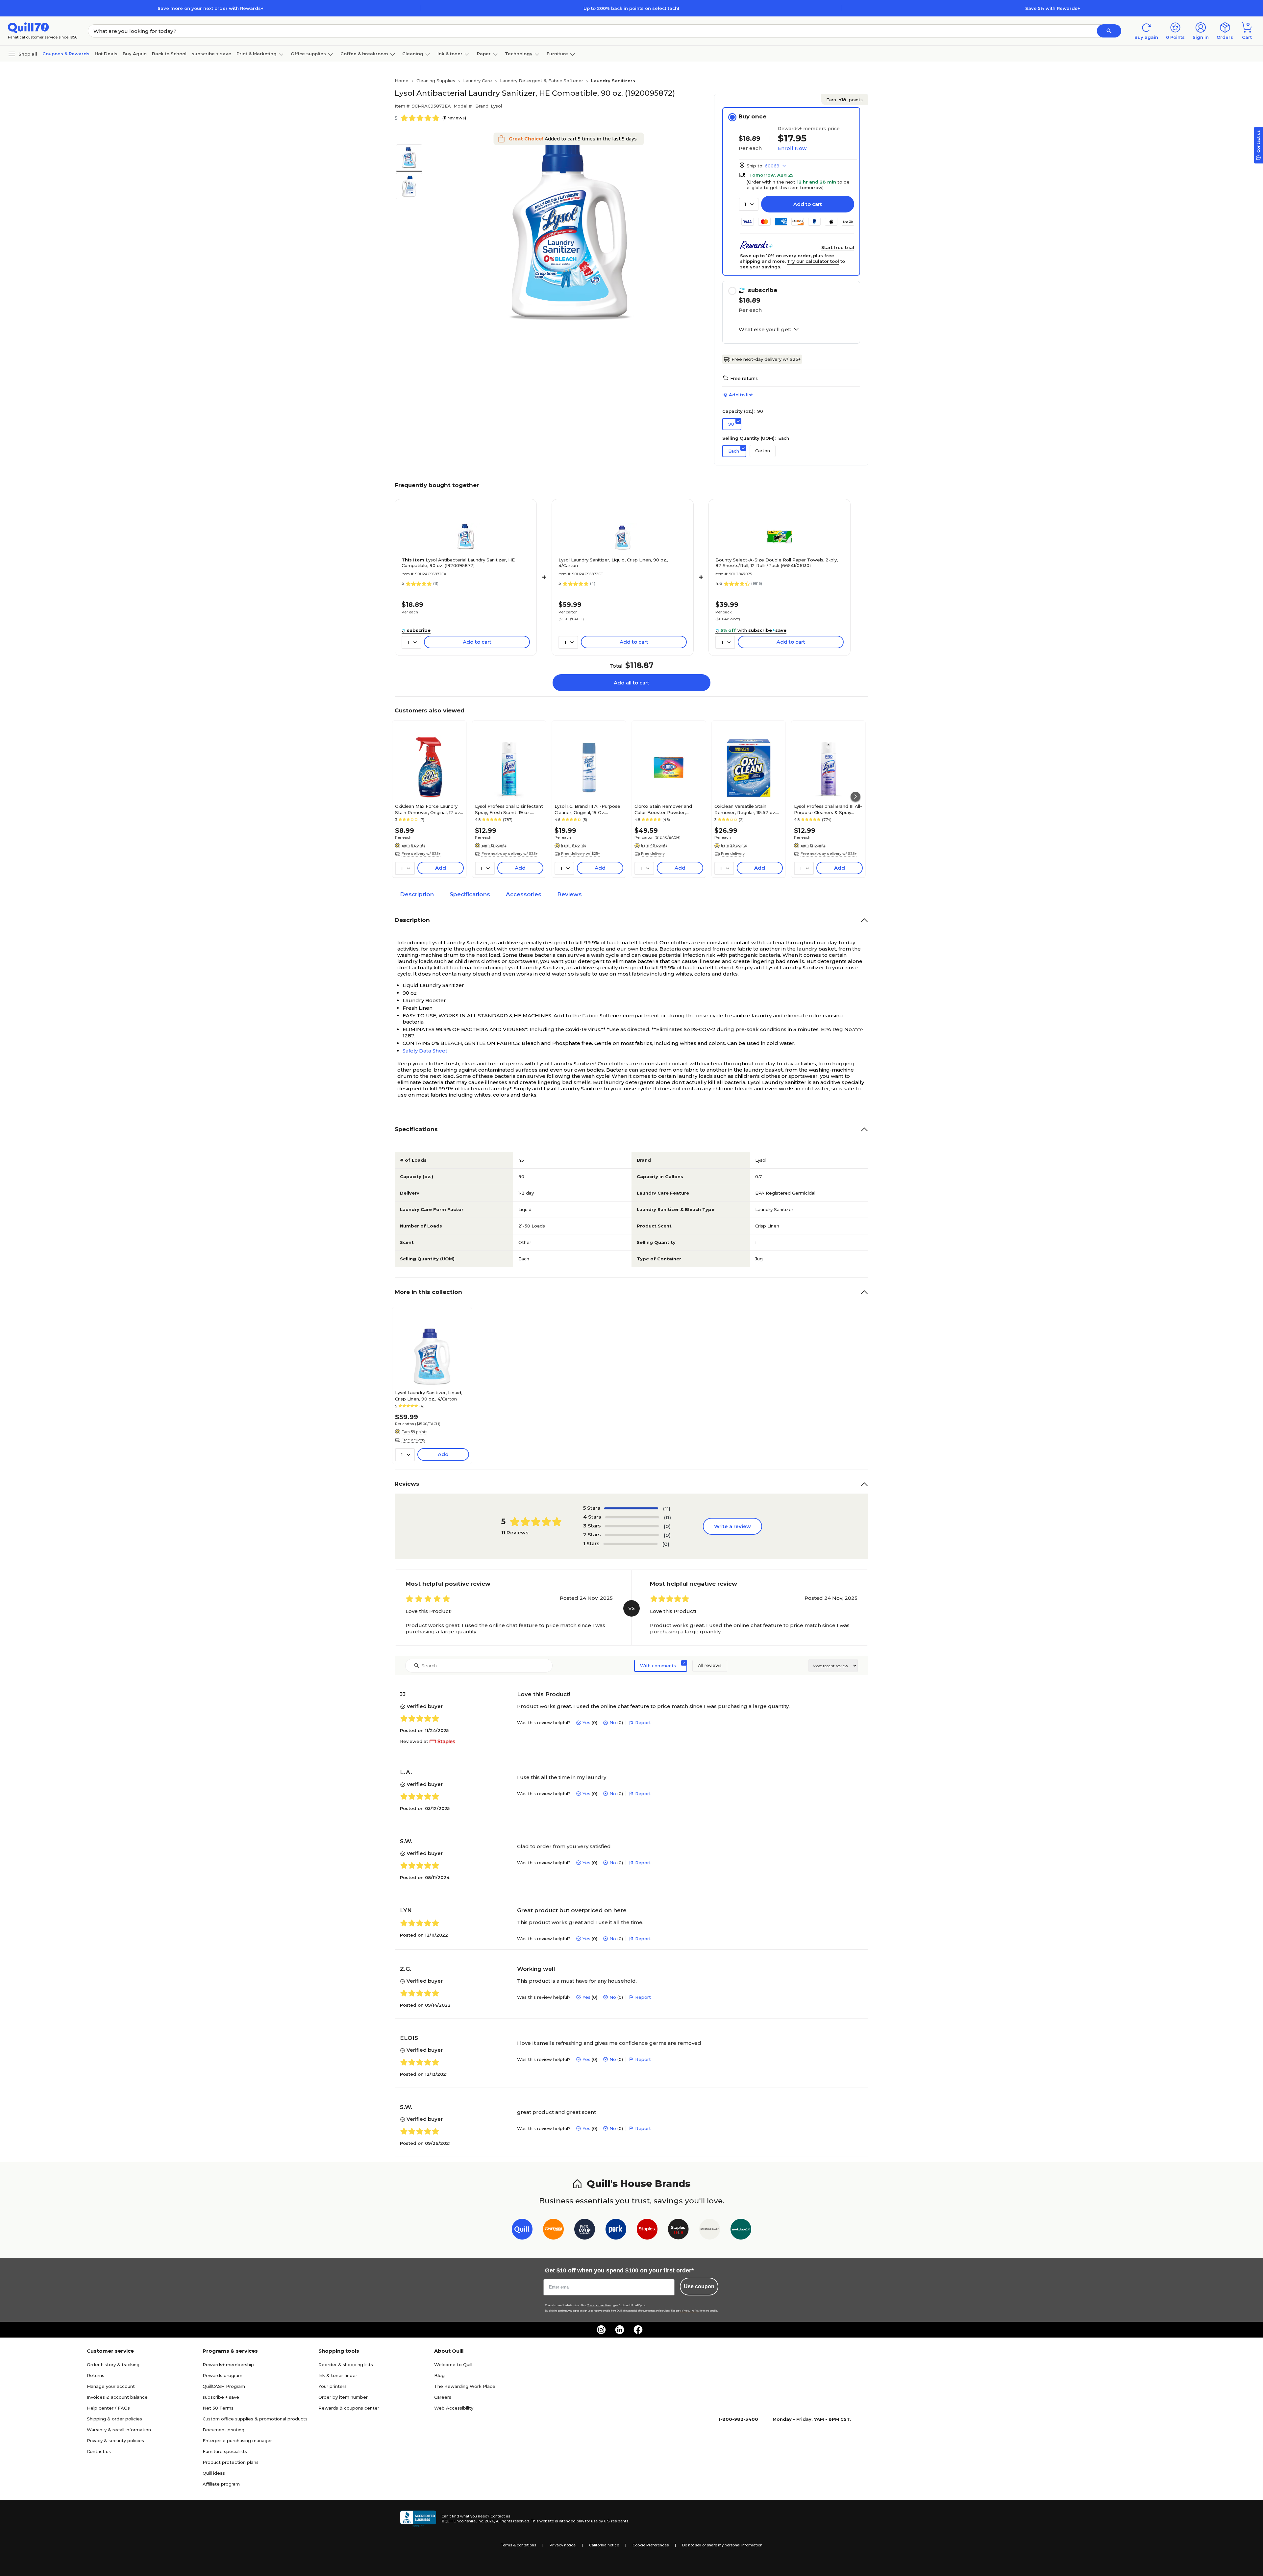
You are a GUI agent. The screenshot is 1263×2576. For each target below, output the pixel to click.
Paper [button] (484, 54)
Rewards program (223, 2375)
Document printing (223, 2430)
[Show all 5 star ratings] (631, 1508)
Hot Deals (106, 54)
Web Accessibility (454, 2408)
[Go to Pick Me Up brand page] (585, 2230)
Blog (439, 2375)
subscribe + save (211, 54)
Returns (96, 2375)
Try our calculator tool (813, 261)
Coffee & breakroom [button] (364, 54)
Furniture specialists (225, 2451)
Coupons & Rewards (66, 54)
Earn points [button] (844, 100)
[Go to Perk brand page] (616, 2230)
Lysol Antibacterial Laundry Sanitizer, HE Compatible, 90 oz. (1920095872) (458, 563)
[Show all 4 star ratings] (632, 1517)
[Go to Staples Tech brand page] (678, 2230)
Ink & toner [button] (450, 54)
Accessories (524, 894)
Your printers (333, 2386)
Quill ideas (214, 2473)
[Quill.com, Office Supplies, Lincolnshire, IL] (418, 2519)
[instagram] (601, 2330)
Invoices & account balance (117, 2397)
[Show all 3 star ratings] (632, 1526)
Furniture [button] (557, 54)
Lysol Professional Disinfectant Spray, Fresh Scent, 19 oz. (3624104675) (509, 809)
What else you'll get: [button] (765, 330)
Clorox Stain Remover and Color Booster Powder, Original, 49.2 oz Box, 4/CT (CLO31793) (664, 809)
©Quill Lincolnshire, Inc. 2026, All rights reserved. (486, 2521)
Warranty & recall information (119, 2430)
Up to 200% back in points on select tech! (631, 8)
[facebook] (638, 2330)
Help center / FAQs (108, 2408)
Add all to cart (631, 683)
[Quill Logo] (28, 27)
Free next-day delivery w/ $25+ (766, 359)
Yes (586, 1722)
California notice (604, 2545)
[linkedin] (620, 2330)
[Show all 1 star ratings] (631, 1544)
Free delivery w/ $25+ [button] (421, 854)
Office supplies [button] (308, 54)
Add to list (741, 395)
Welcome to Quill (453, 2365)
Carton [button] (763, 451)
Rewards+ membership (228, 2365)
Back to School (169, 54)
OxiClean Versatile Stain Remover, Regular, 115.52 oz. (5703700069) (745, 809)
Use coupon (699, 2286)
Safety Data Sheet (425, 1051)
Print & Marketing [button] (257, 54)
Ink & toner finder (338, 2375)
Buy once (752, 116)
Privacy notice (563, 2545)
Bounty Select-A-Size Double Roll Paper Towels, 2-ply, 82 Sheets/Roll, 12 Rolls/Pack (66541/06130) (777, 563)
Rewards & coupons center (349, 2408)
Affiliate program (221, 2484)
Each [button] (734, 451)
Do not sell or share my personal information (722, 2545)
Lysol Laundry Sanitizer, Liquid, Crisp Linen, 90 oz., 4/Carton (613, 563)
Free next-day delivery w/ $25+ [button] (510, 854)
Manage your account (111, 2386)
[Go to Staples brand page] (647, 2230)
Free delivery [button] (653, 854)
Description (417, 894)
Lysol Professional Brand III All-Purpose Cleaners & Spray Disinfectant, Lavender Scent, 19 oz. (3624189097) (828, 809)
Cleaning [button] (413, 54)
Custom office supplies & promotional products (255, 2419)
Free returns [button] (744, 378)
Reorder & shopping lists (346, 2365)
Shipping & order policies (114, 2419)
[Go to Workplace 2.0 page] (741, 2230)
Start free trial (838, 247)
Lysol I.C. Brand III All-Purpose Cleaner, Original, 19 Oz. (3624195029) (587, 809)
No (613, 1722)
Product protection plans (231, 2462)
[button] (1109, 31)
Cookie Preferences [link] (651, 2545)
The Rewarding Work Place (465, 2386)
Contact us (99, 2451)
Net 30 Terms (218, 2408)
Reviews (570, 894)
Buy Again (135, 54)
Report (643, 1722)
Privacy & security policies (115, 2440)
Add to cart (808, 204)
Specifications (470, 894)
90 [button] (731, 424)
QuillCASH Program (224, 2386)
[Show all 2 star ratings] (632, 1535)
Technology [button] (519, 54)
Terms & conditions (519, 2545)
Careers (443, 2397)
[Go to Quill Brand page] (522, 2230)
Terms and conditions (599, 2305)
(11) (667, 1509)
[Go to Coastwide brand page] (553, 2230)
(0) (668, 1517)
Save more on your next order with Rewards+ (210, 8)
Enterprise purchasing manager (237, 2440)
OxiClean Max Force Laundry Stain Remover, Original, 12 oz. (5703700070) (428, 809)
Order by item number (343, 2397)
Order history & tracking (113, 2365)
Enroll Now (792, 148)
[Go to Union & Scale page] (710, 2230)
